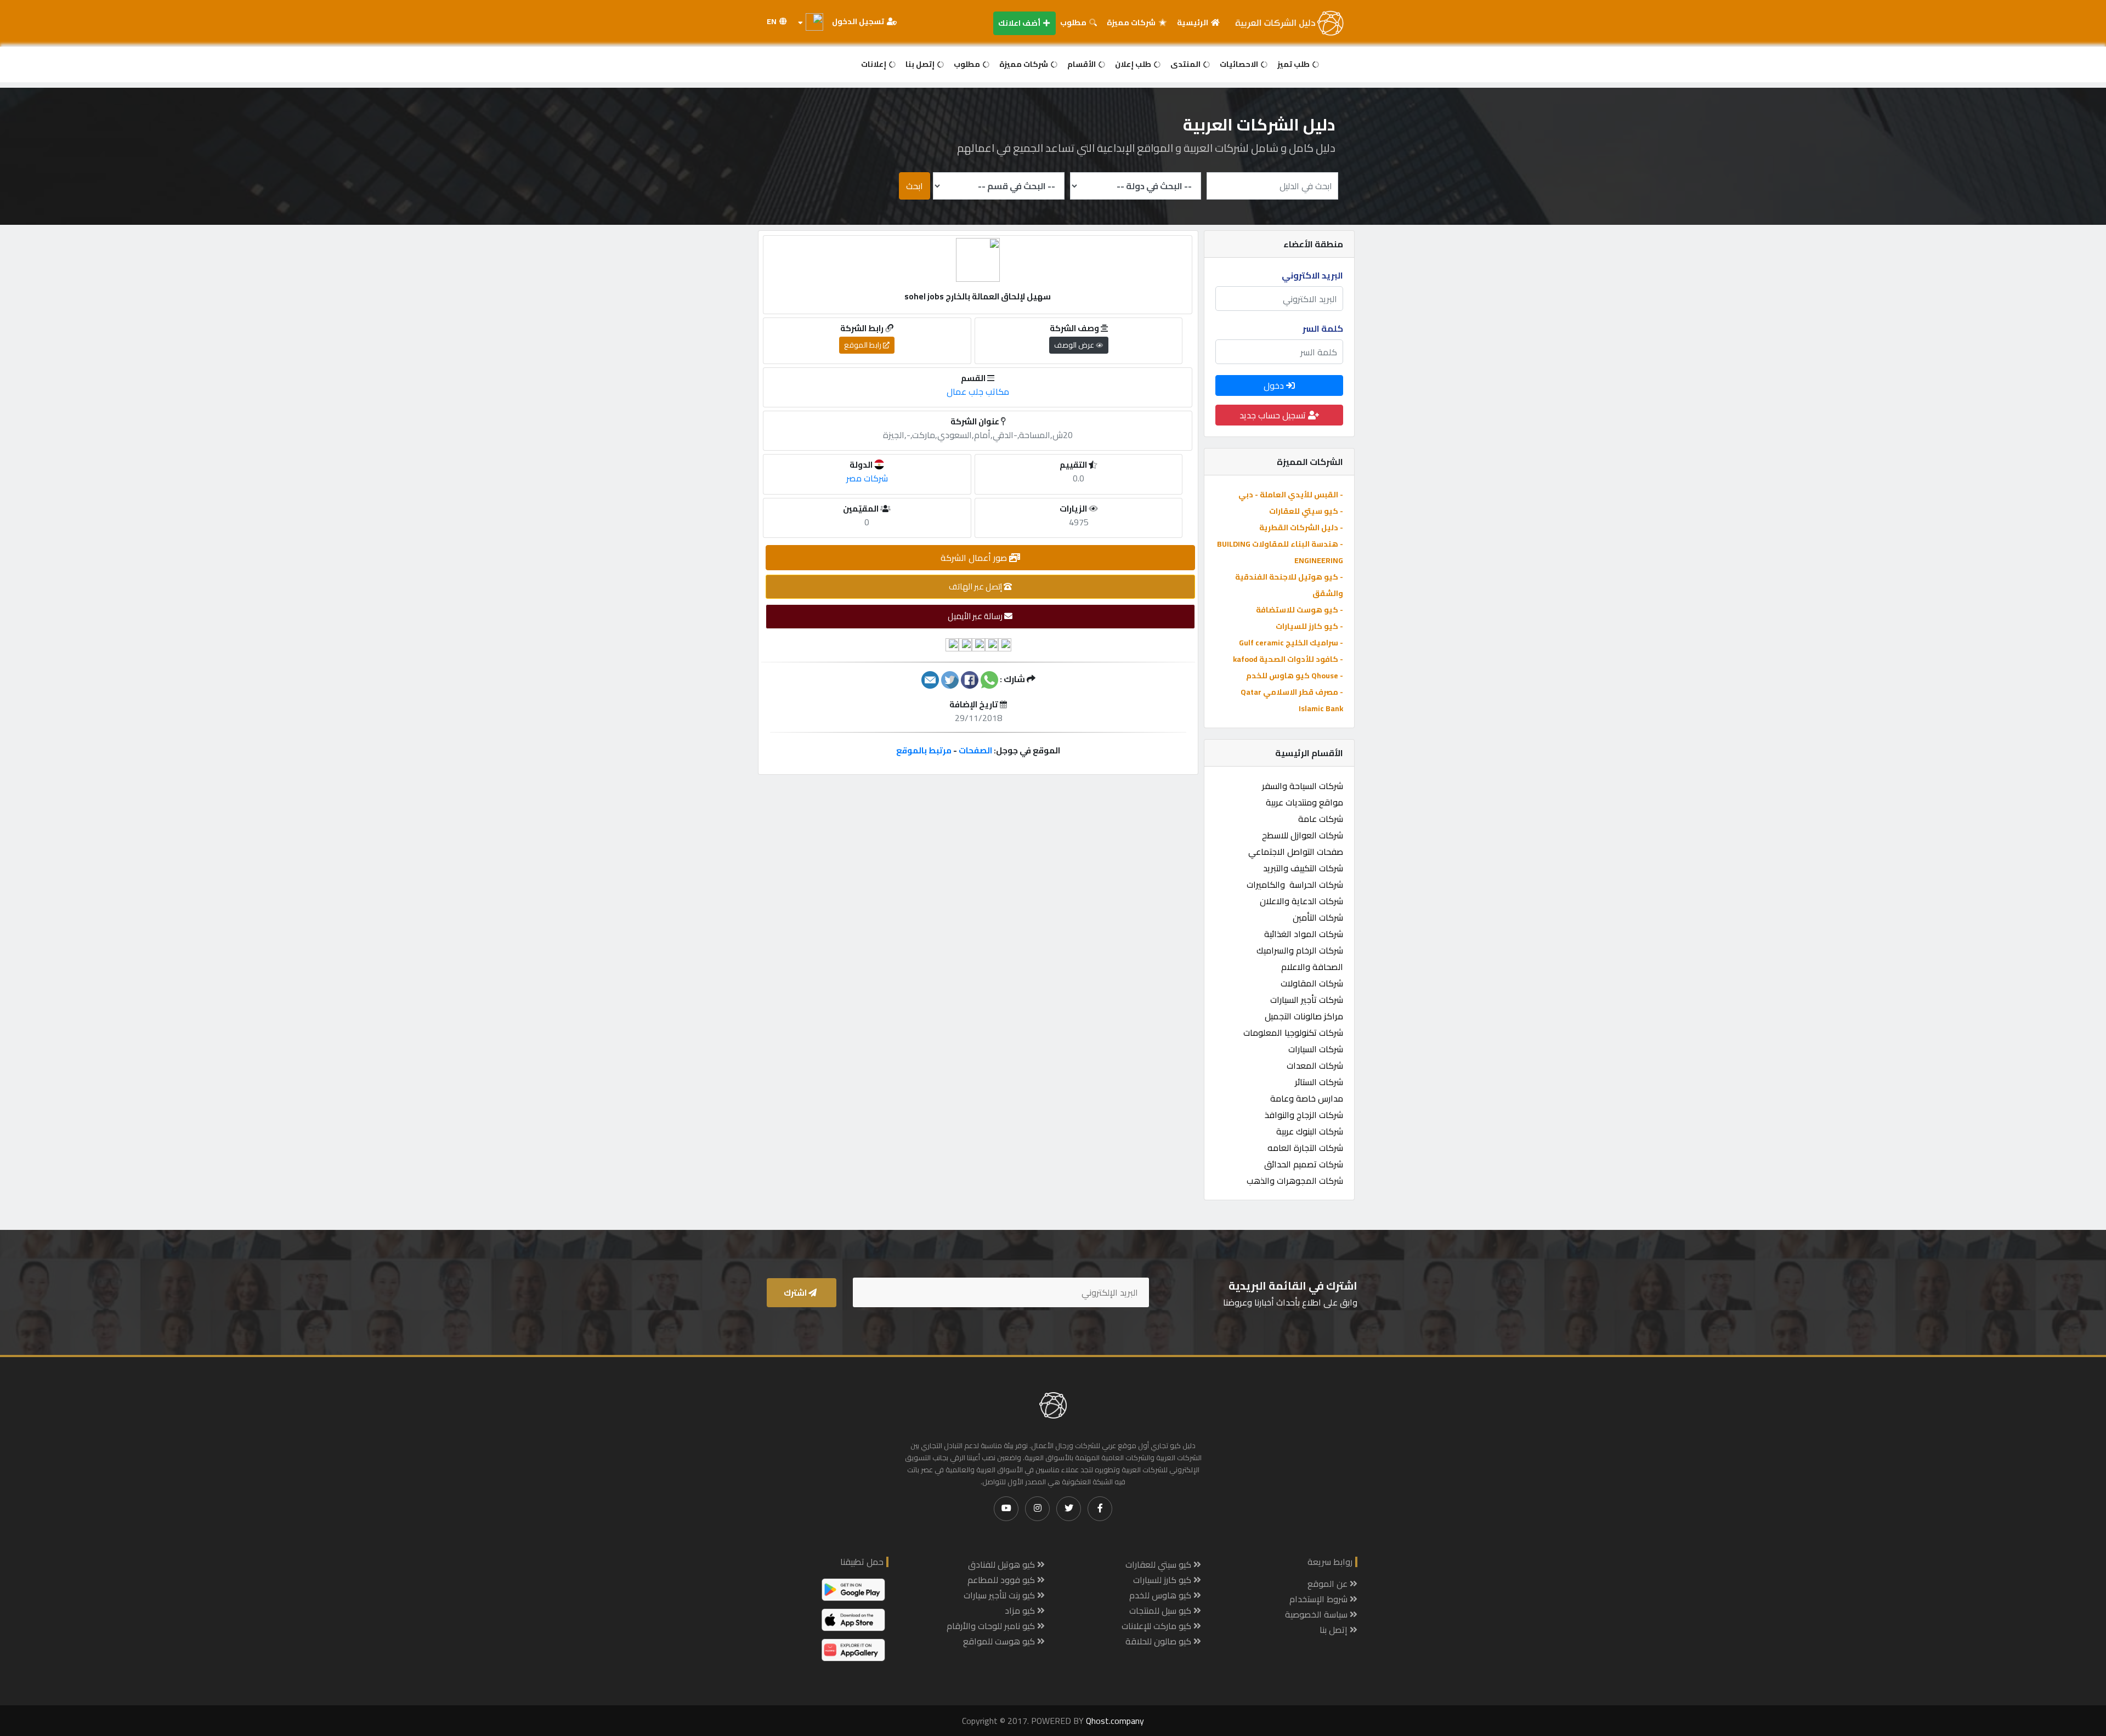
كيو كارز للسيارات (1163, 1580)
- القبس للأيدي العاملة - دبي (1291, 495)
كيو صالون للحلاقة (1159, 1641)
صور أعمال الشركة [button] (975, 558)
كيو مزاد (1021, 1610)
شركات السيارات (1316, 1049)
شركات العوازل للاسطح (1303, 835)
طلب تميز (1294, 64)
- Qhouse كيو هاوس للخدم (1295, 676)
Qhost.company (1115, 1721)
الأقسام (1082, 64)
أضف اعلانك (1020, 23)
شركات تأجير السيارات (1307, 1000)
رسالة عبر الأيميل (976, 616)
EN (772, 21)
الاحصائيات (1240, 64)
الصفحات (975, 750)
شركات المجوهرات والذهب (1295, 1181)
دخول (1275, 385)
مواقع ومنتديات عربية (1304, 802)
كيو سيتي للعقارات (1159, 1564)
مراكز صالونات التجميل (1304, 1016)
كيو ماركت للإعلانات (1157, 1626)
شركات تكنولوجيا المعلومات (1293, 1032)
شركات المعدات (1315, 1065)
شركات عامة (1321, 819)
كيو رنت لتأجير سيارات (1000, 1595)
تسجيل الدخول (859, 21)
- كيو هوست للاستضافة (1300, 610)
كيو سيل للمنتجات (1161, 1610)
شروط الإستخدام (1320, 1599)
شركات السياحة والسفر (1303, 786)
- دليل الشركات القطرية (1301, 527)
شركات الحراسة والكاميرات (1295, 884)
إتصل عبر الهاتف (976, 586)
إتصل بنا (921, 64)
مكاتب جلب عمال (978, 392)
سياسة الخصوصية (1317, 1614)
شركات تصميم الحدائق (1304, 1164)
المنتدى (1186, 64)
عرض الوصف (1075, 345)
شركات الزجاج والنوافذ (1304, 1115)
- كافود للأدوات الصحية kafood (1288, 659)
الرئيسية (1193, 22)
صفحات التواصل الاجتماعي (1296, 852)
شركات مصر (867, 478)
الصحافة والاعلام (1312, 967)
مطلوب (1074, 22)
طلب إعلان (1134, 64)
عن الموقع (1329, 1584)
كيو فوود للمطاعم (1002, 1580)
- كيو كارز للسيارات (1309, 626)
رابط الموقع (864, 345)
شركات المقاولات (1312, 983)
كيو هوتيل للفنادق (1003, 1564)
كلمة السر (1323, 328)
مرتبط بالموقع (924, 750)
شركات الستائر (1319, 1082)
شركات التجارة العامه (1305, 1148)
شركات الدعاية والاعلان (1301, 901)
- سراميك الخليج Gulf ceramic (1291, 643)
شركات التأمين (1318, 917)
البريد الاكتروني (1312, 275)
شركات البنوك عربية (1310, 1131)
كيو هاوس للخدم (1161, 1595)
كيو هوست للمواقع (1000, 1641)
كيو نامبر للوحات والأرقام (992, 1626)
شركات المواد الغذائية (1304, 934)
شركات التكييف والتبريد (1303, 868)
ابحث (915, 186)
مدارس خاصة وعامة (1307, 1098)
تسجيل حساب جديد (1274, 415)
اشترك (796, 1293)
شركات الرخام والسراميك (1300, 950)
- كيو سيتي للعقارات (1306, 511)
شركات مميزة (1132, 22)
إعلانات (874, 64)
